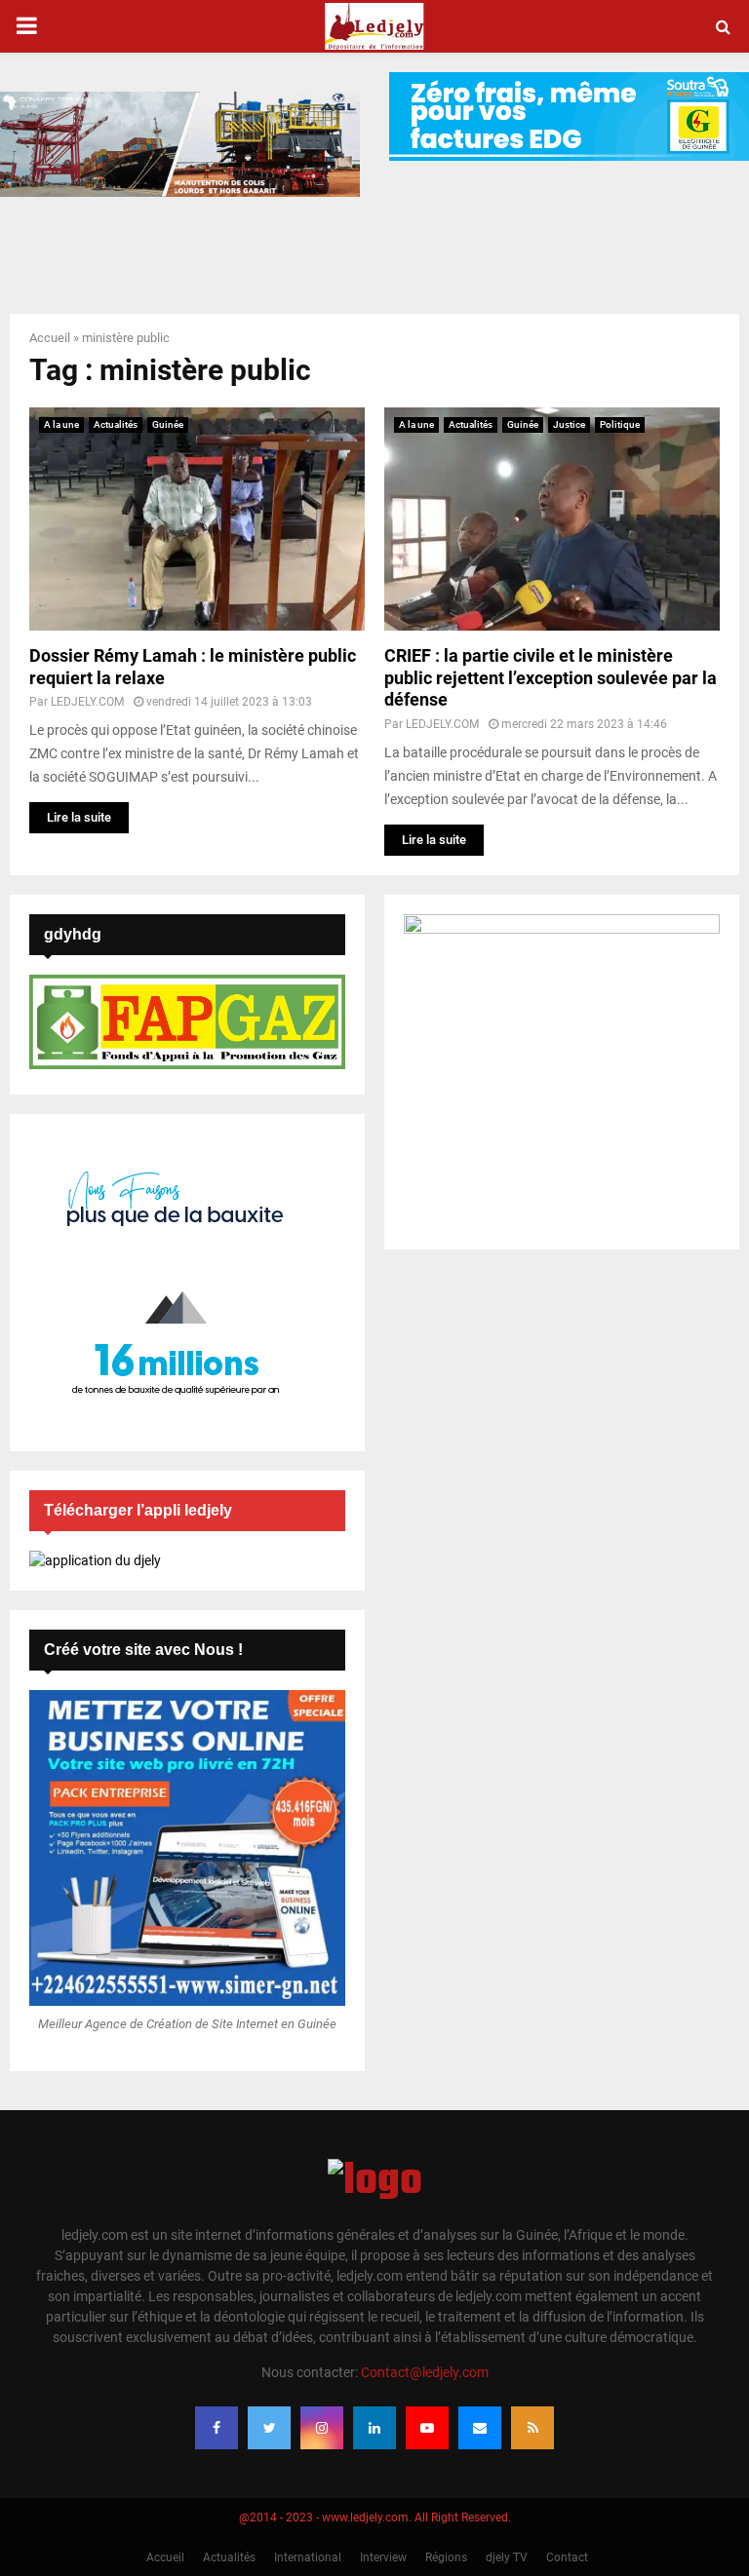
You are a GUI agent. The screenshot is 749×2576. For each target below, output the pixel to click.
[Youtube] (427, 2428)
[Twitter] (269, 2428)
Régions (446, 2557)
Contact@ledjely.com (425, 2372)
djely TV (507, 2557)
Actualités (116, 424)
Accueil (50, 338)
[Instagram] (322, 2428)
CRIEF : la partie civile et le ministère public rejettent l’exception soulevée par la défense (551, 677)
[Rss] (532, 2428)
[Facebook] (217, 2428)
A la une (61, 424)
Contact (567, 2557)
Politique (620, 424)
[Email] (480, 2428)
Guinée (168, 424)
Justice (569, 424)
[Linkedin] (374, 2428)
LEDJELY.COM (87, 702)
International (308, 2557)
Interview (383, 2557)
